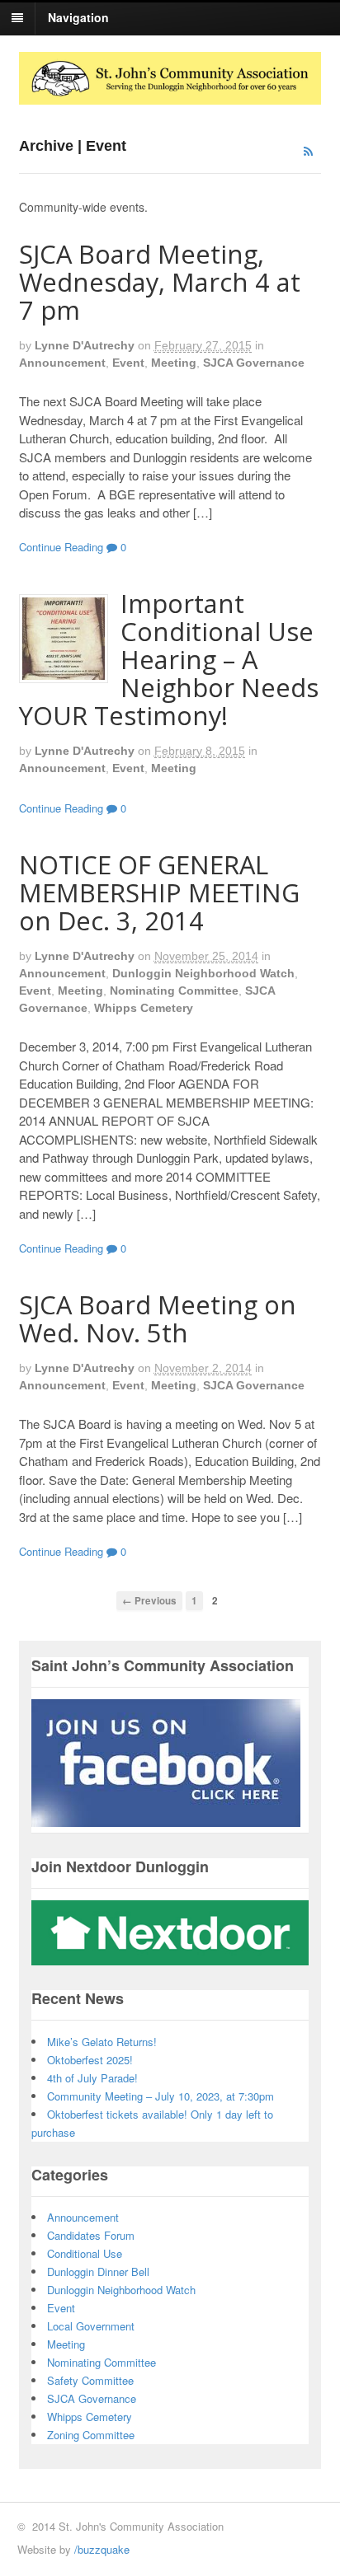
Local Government (91, 2326)
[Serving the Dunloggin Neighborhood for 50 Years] (170, 96)
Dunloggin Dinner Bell (98, 2272)
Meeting (174, 363)
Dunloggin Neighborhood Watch (203, 973)
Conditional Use (85, 2253)
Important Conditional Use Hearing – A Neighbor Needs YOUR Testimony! (169, 659)
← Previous (149, 1601)
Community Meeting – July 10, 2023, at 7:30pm (161, 2096)
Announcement (62, 363)
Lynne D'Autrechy (85, 345)
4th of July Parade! (92, 2078)
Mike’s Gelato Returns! (102, 2042)
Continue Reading (61, 547)
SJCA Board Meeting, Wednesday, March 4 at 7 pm (160, 282)
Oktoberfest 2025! (90, 2060)
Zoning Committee (91, 2435)
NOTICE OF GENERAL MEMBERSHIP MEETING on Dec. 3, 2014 (159, 892)
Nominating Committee (174, 991)
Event (128, 363)
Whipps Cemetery (144, 1008)
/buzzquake (102, 2549)
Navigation (78, 17)
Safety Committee (90, 2380)
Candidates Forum (91, 2235)
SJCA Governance (254, 363)
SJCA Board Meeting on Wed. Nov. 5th (158, 1318)
